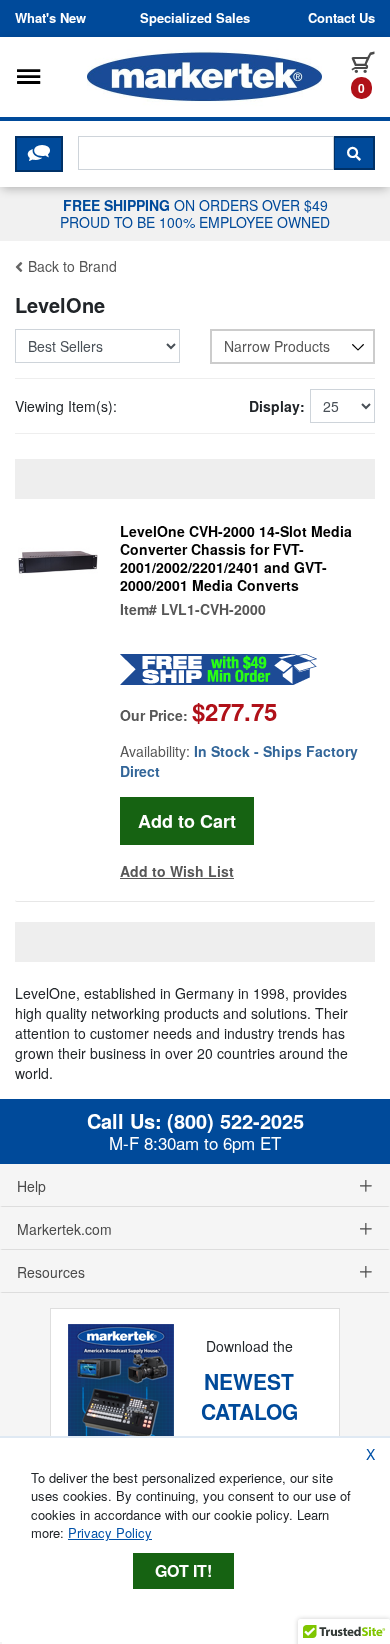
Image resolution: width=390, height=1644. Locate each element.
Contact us (341, 18)
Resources (51, 1272)
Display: (277, 406)
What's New (50, 18)
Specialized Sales (195, 18)
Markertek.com (64, 1229)
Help (31, 1186)
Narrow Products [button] (277, 346)
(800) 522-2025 (235, 1121)
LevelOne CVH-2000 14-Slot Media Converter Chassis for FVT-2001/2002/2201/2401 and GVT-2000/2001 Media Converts (236, 558)
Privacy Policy (110, 1532)
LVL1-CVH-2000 (213, 609)
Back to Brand (70, 266)
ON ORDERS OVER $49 (195, 213)
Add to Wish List (177, 871)
